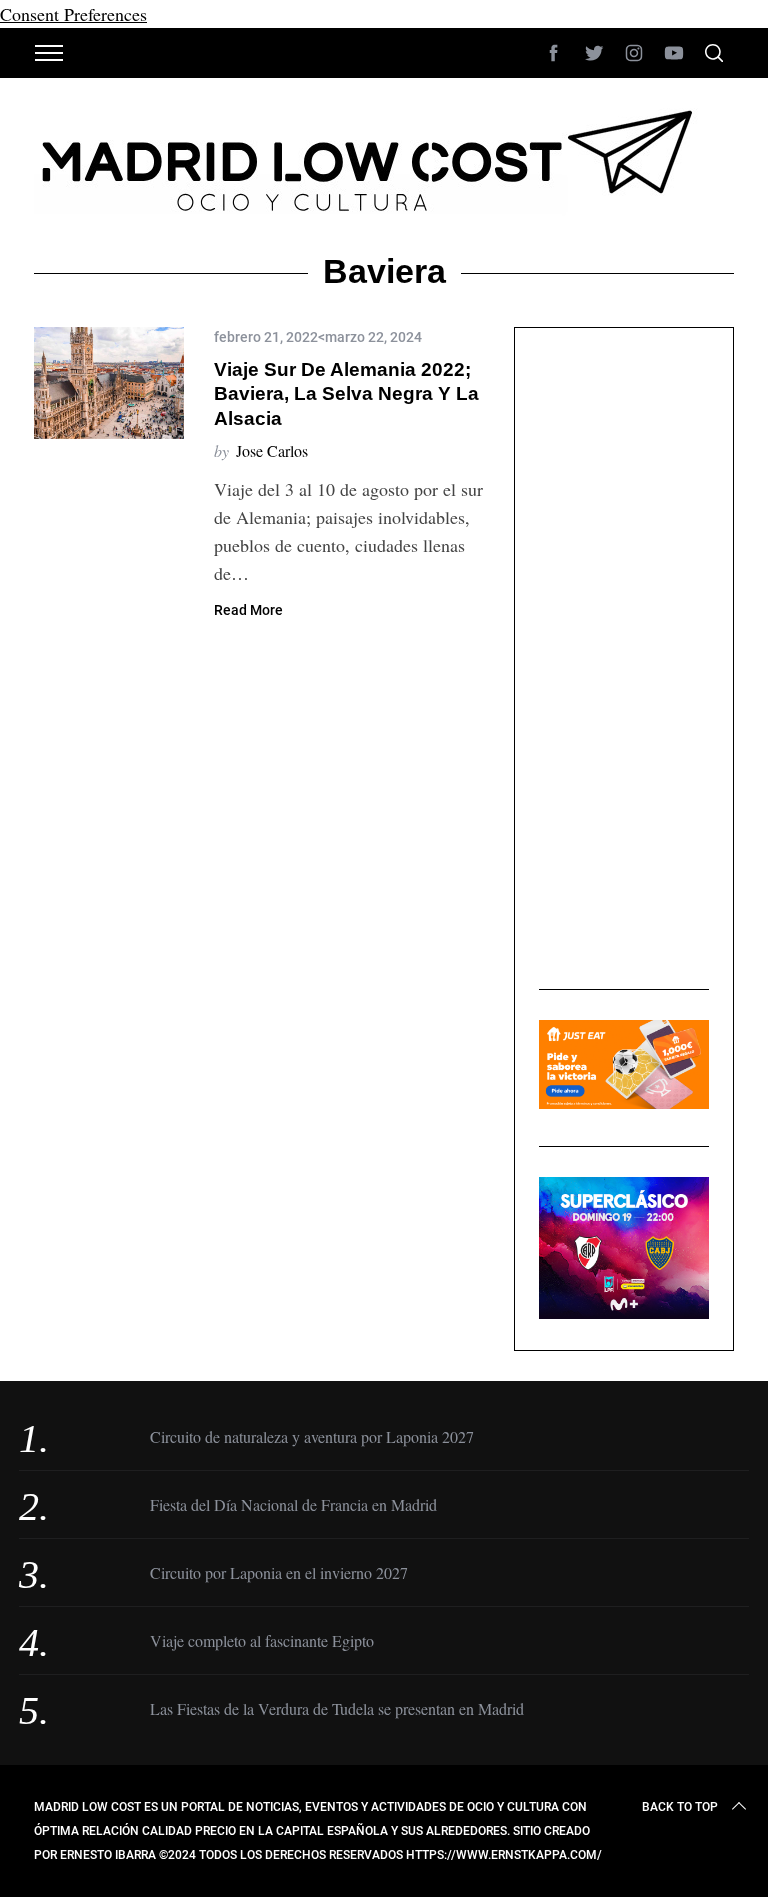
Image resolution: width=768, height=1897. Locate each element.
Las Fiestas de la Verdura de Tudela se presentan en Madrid (337, 1708)
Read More (248, 610)
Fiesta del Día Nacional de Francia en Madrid (293, 1504)
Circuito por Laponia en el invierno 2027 (279, 1572)
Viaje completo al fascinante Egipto (262, 1640)
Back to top (680, 1807)
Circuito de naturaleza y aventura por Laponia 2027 (312, 1436)
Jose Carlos (272, 450)
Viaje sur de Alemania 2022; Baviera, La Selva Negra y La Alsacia (346, 394)
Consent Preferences (73, 14)
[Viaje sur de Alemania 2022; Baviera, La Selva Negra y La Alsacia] (109, 383)
